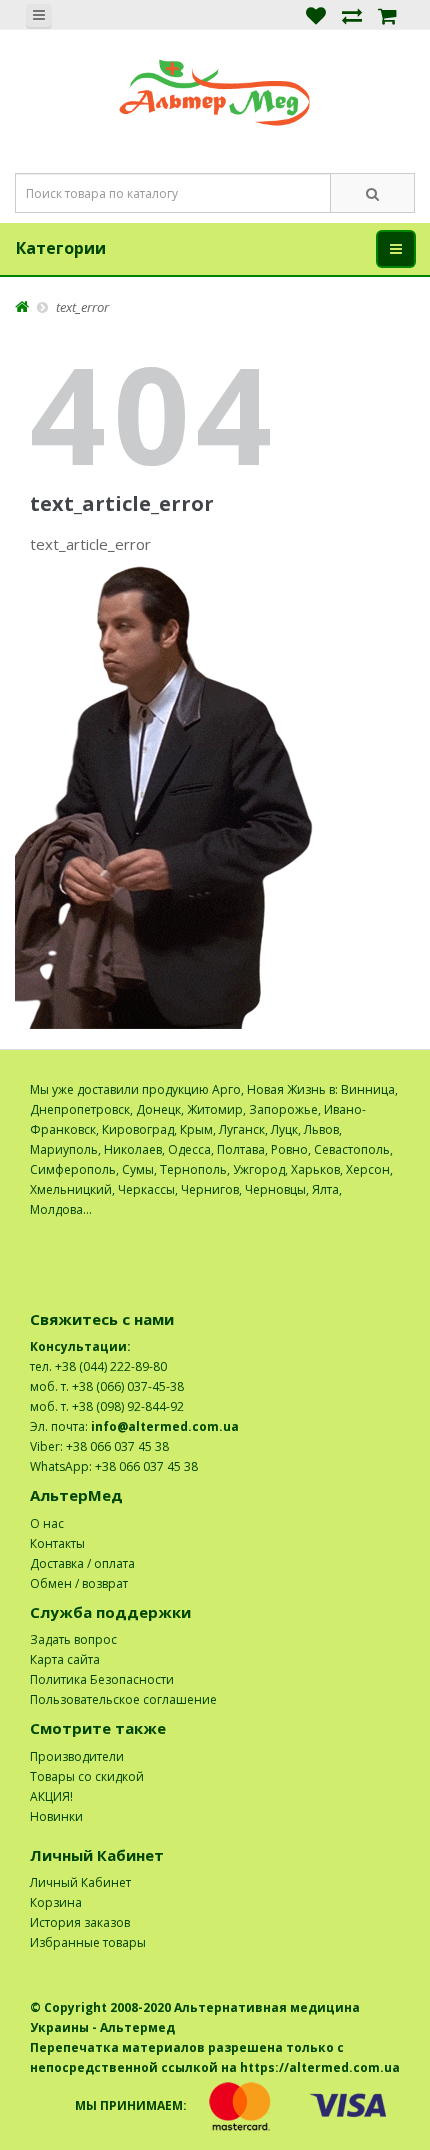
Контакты (57, 1543)
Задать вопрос (73, 1639)
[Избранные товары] (316, 14)
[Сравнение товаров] (352, 14)
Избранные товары (88, 1942)
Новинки (56, 1816)
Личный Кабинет (80, 1882)
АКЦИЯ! (51, 1796)
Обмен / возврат (79, 1583)
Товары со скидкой (87, 1776)
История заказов (80, 1922)
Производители (77, 1756)
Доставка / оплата (82, 1563)
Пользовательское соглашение (123, 1699)
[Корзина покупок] (387, 14)
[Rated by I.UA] (356, 1229)
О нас (47, 1523)
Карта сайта (65, 1659)
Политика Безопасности (102, 1679)
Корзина (56, 1902)
